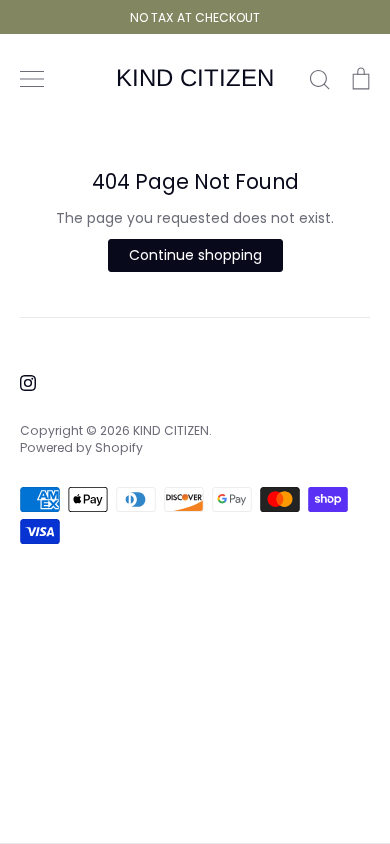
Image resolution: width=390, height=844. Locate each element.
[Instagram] (28, 383)
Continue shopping (195, 255)
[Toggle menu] (32, 79)
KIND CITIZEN (195, 77)
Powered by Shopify (81, 447)
